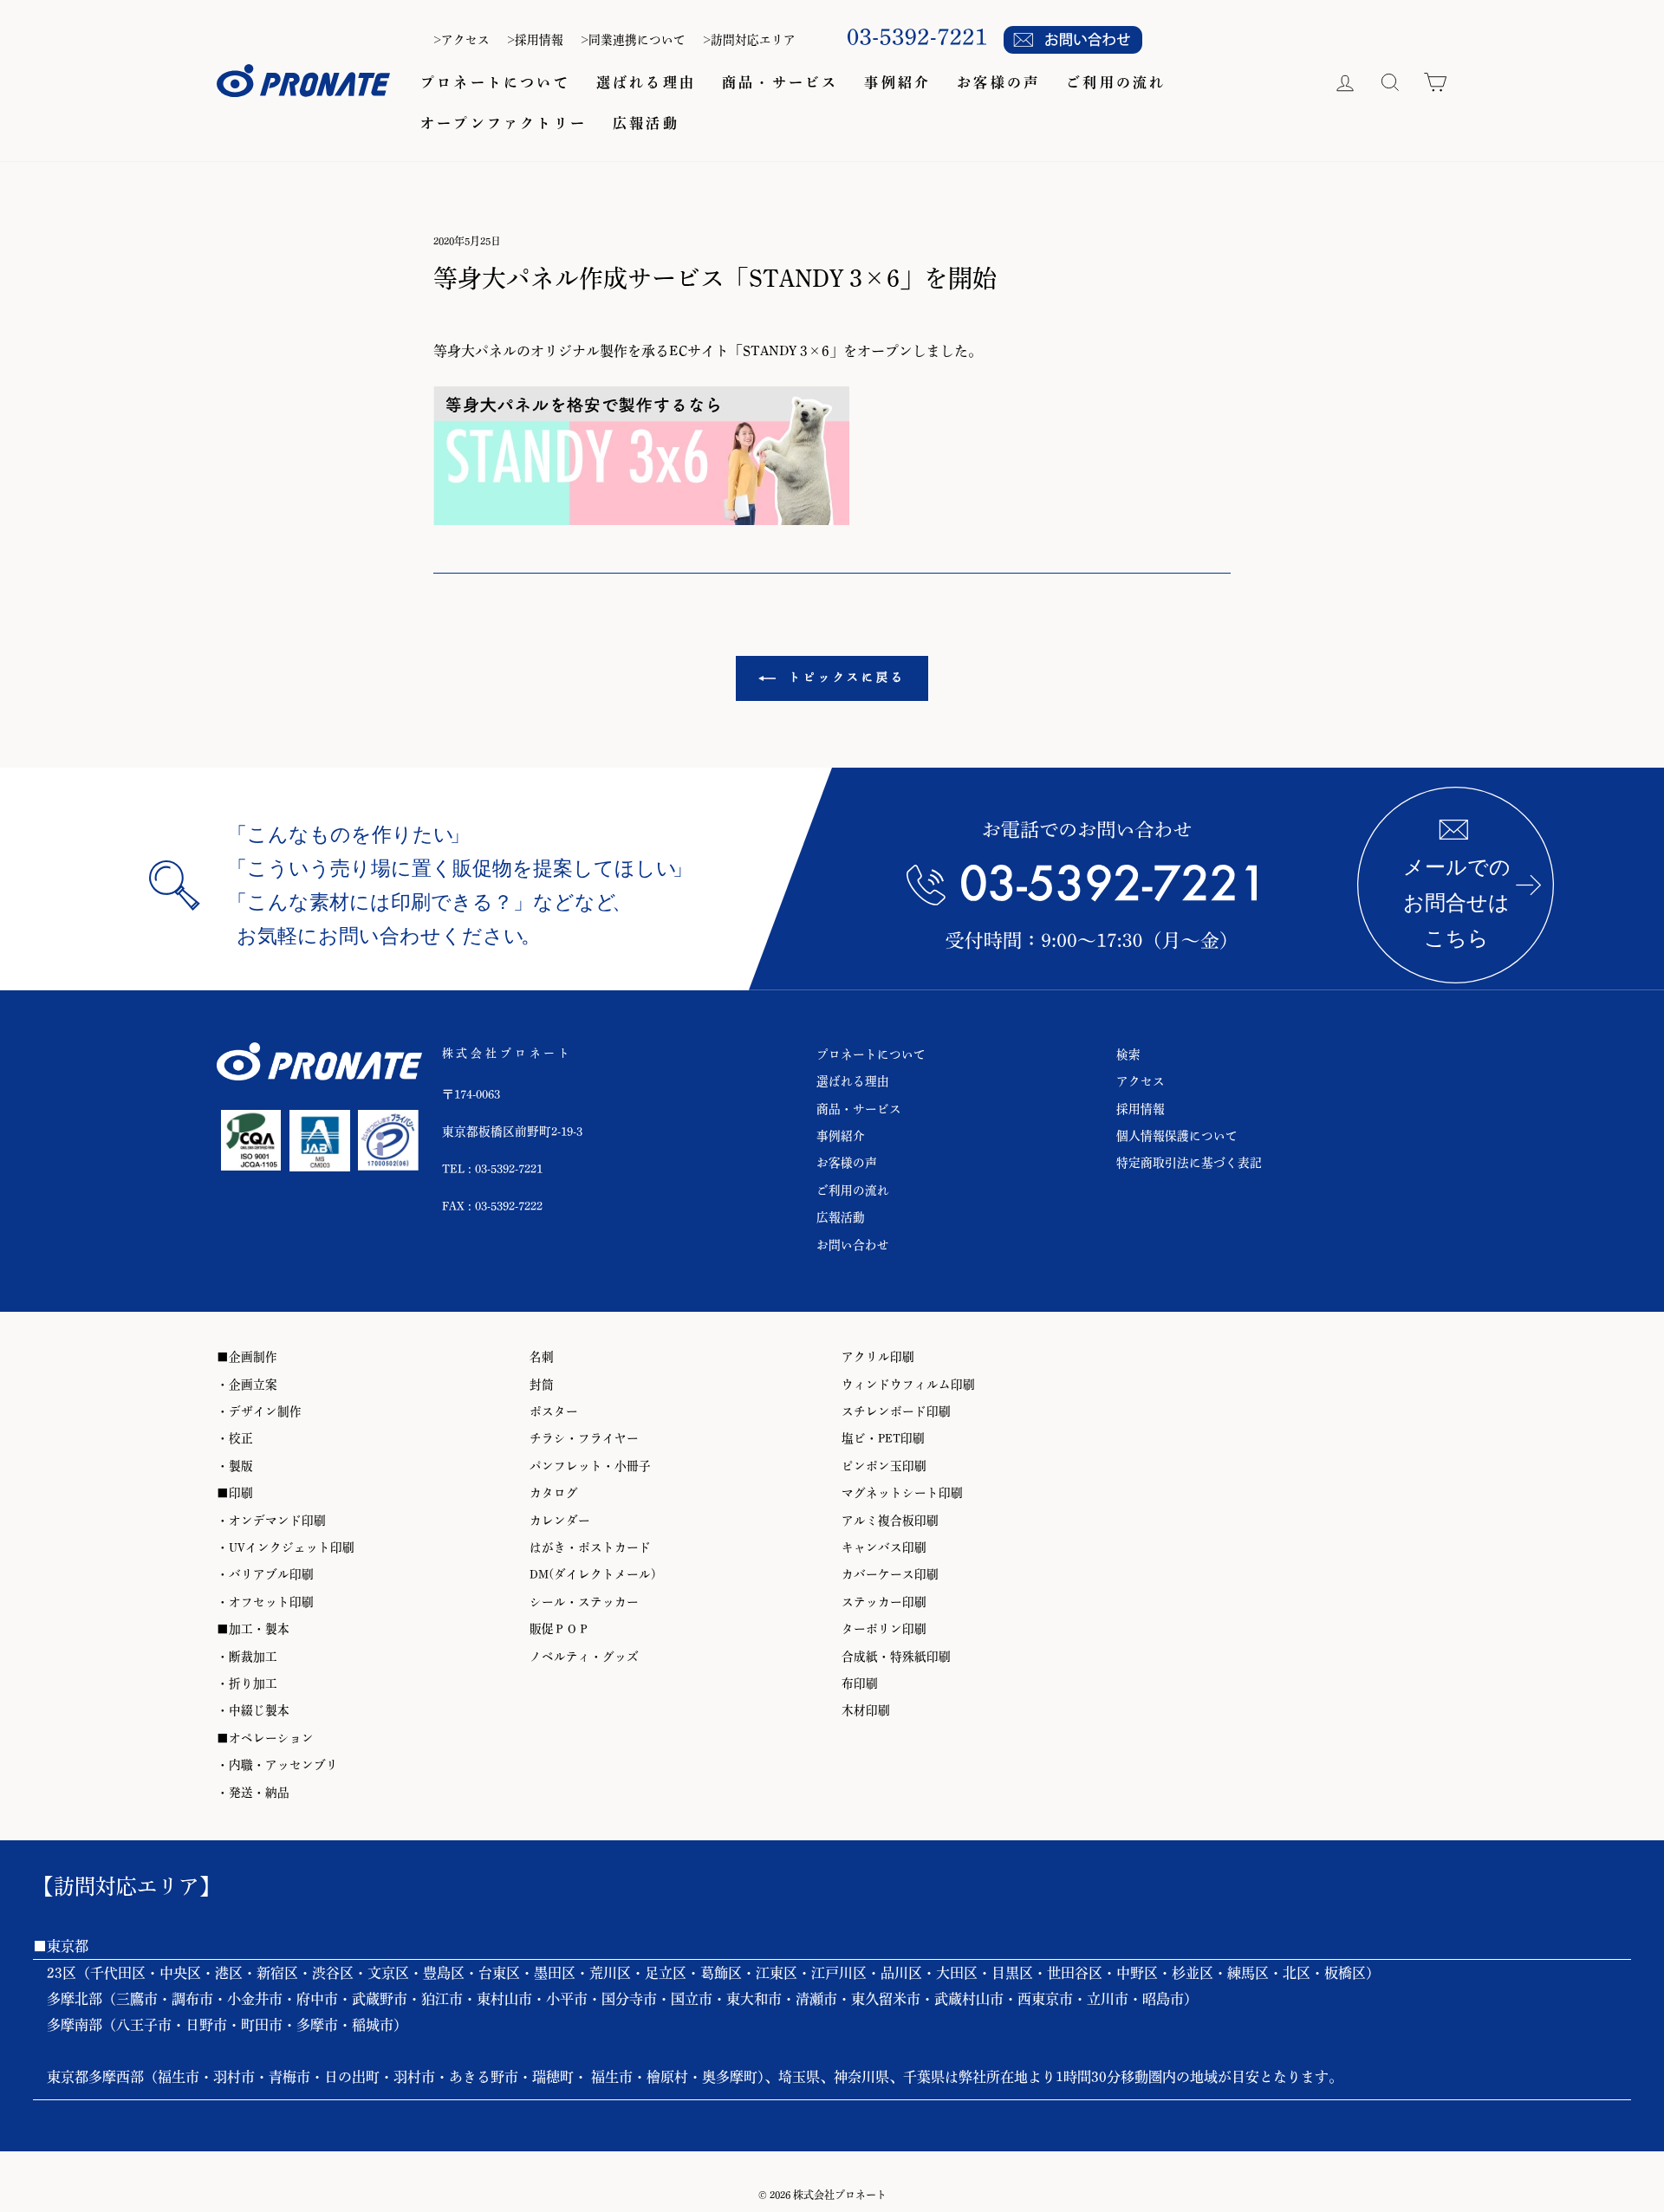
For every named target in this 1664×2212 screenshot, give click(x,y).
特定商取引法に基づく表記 (1189, 1163)
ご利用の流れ (1116, 82)
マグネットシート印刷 (902, 1493)
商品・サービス (780, 82)
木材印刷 (866, 1710)
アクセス (1141, 1081)
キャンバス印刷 (884, 1547)
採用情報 (1141, 1109)
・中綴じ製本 (253, 1710)
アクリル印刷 (878, 1357)
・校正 (235, 1438)
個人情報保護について (1177, 1136)
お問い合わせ (853, 1245)
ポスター (554, 1411)
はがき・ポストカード (590, 1547)
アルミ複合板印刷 (890, 1521)
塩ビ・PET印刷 (883, 1438)
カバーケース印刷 (890, 1574)
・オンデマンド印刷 (271, 1521)
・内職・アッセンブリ (277, 1765)
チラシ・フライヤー (584, 1438)
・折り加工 (247, 1683)
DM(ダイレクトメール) (593, 1574)
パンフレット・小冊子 (590, 1466)
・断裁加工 (247, 1657)
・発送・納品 (253, 1793)
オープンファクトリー (504, 123)
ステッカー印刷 (884, 1602)
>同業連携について (633, 40)
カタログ (554, 1493)
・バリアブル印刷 (265, 1574)
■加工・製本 (253, 1629)
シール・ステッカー (584, 1602)
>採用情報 (535, 40)
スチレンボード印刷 (896, 1411)
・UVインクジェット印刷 (286, 1547)
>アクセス (461, 40)
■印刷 (235, 1493)
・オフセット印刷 (265, 1602)
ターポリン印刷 (884, 1629)
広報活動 (646, 123)
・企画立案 (247, 1385)
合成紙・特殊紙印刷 (896, 1657)
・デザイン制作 (259, 1411)
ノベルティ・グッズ (584, 1657)
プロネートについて (495, 82)
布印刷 (860, 1683)
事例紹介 (897, 82)
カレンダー (560, 1521)
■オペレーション (265, 1738)
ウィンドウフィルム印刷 (908, 1385)
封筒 (542, 1385)
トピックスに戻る (844, 677)
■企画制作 (247, 1357)
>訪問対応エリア (749, 40)
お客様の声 (998, 82)
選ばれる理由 (646, 82)
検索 (1128, 1054)
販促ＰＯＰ (560, 1629)
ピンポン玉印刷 (884, 1466)
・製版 (235, 1466)
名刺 (542, 1357)
